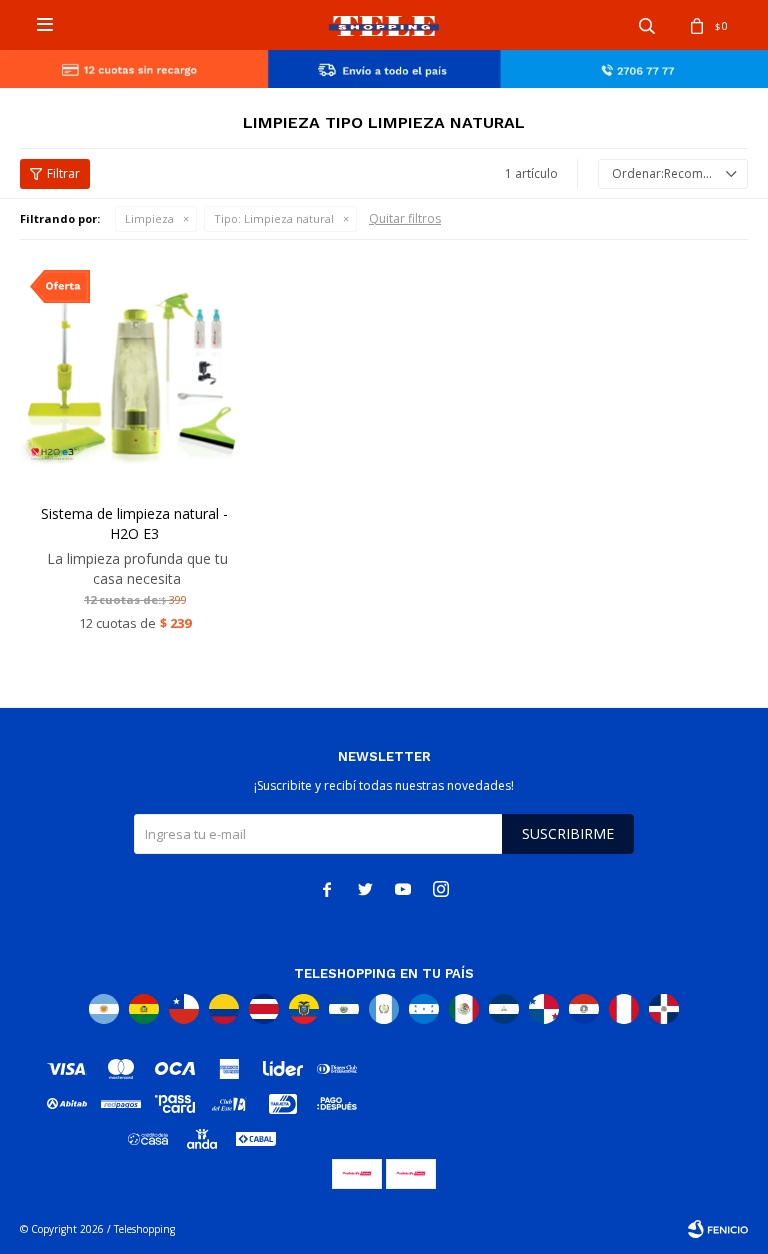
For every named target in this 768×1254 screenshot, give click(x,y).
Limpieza (149, 218)
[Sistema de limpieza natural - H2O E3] (134, 374)
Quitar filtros (405, 218)
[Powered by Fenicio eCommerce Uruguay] (718, 1229)
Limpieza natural (274, 218)
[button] (647, 25)
